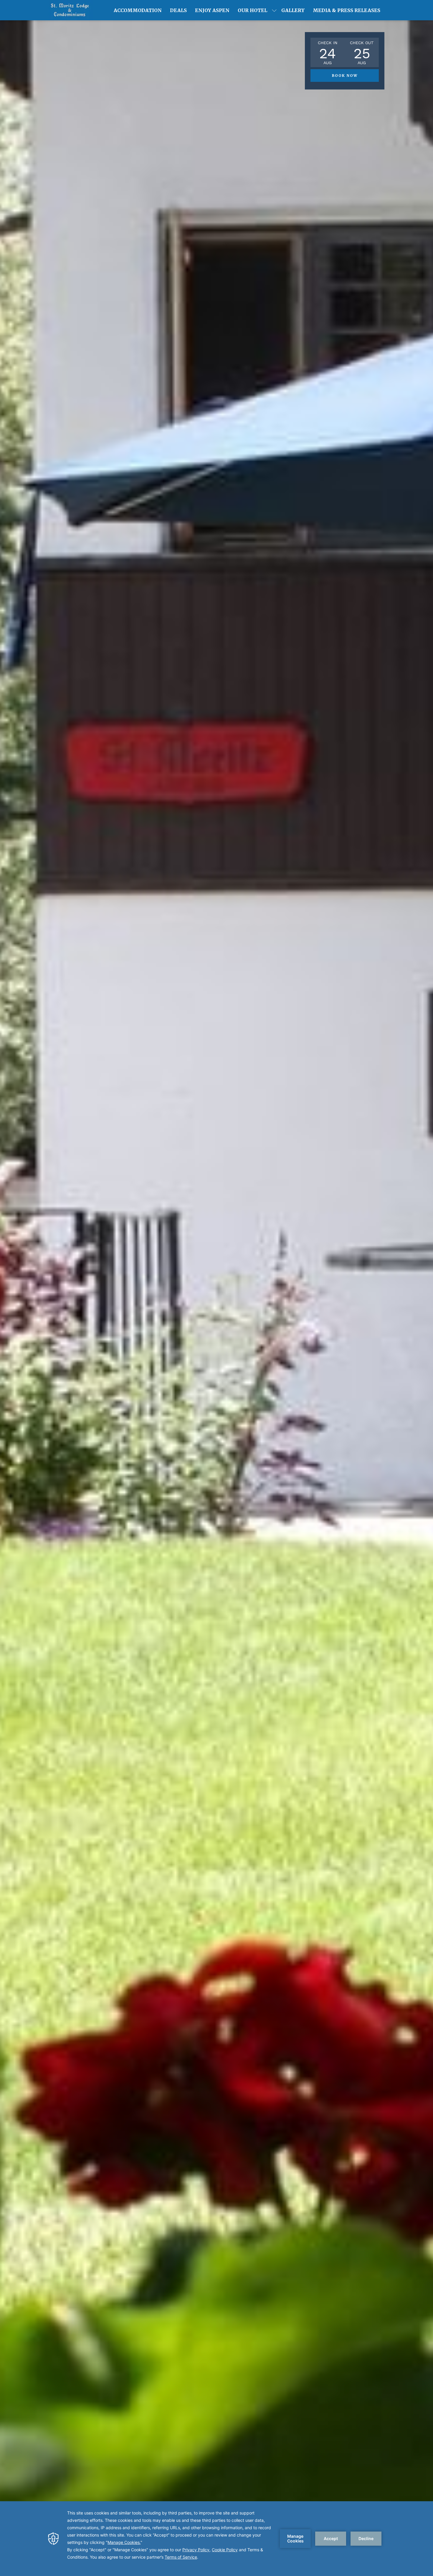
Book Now (345, 76)
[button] (328, 52)
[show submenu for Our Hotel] (274, 10)
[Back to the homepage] (71, 10)
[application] (216, 2539)
